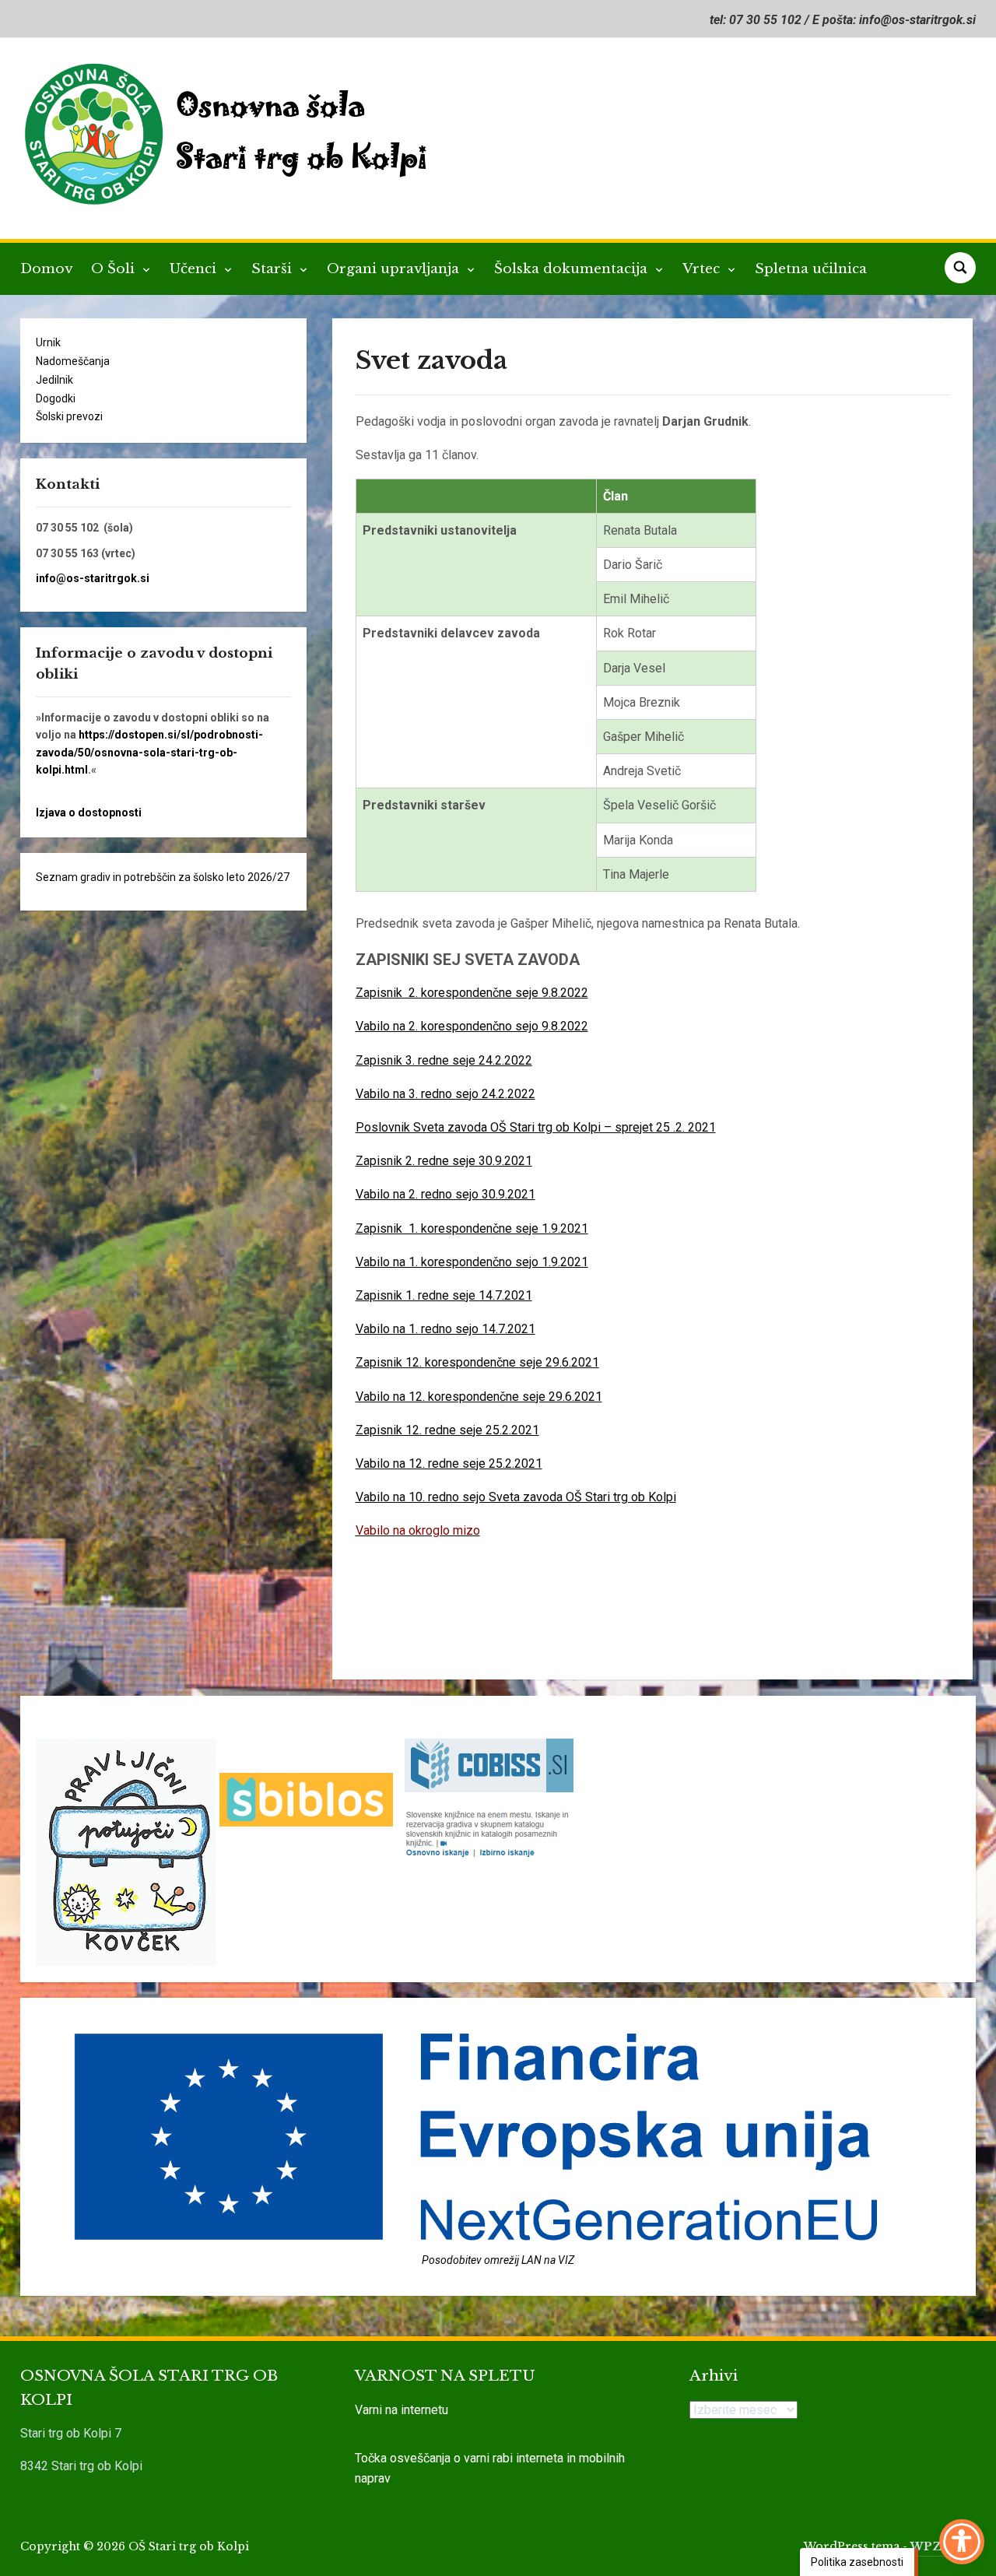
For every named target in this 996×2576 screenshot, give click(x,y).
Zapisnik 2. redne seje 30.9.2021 (444, 1161)
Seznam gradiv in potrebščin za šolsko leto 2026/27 (163, 877)
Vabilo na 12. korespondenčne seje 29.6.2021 (479, 1397)
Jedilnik (54, 380)
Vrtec (703, 269)
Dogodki (56, 398)
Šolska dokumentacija (573, 269)
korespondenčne (472, 1362)
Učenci (195, 269)
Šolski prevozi (69, 416)
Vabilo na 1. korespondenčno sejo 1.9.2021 (472, 1262)
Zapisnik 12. (390, 1362)
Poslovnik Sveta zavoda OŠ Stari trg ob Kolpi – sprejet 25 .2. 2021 (536, 1127)
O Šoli (115, 269)
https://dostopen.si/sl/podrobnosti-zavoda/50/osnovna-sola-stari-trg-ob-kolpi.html (149, 752)
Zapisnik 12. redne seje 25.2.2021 (447, 1430)
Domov (46, 269)
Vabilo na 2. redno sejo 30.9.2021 (445, 1194)
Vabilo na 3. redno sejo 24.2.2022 (445, 1094)
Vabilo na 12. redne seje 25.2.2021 (449, 1463)
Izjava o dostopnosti (89, 812)
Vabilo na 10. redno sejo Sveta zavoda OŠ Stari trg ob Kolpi (516, 1497)
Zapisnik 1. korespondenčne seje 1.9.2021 (472, 1228)
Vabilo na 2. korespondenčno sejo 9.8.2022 (472, 1026)
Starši (274, 269)
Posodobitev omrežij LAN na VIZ (498, 2260)
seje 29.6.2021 (559, 1362)
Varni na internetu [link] (402, 2410)
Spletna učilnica (811, 269)
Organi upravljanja (395, 269)
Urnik (48, 342)
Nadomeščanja (73, 361)
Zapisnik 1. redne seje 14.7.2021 (444, 1295)
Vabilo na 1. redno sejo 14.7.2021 (445, 1329)
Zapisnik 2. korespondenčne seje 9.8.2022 (472, 993)
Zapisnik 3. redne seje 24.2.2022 (444, 1060)
